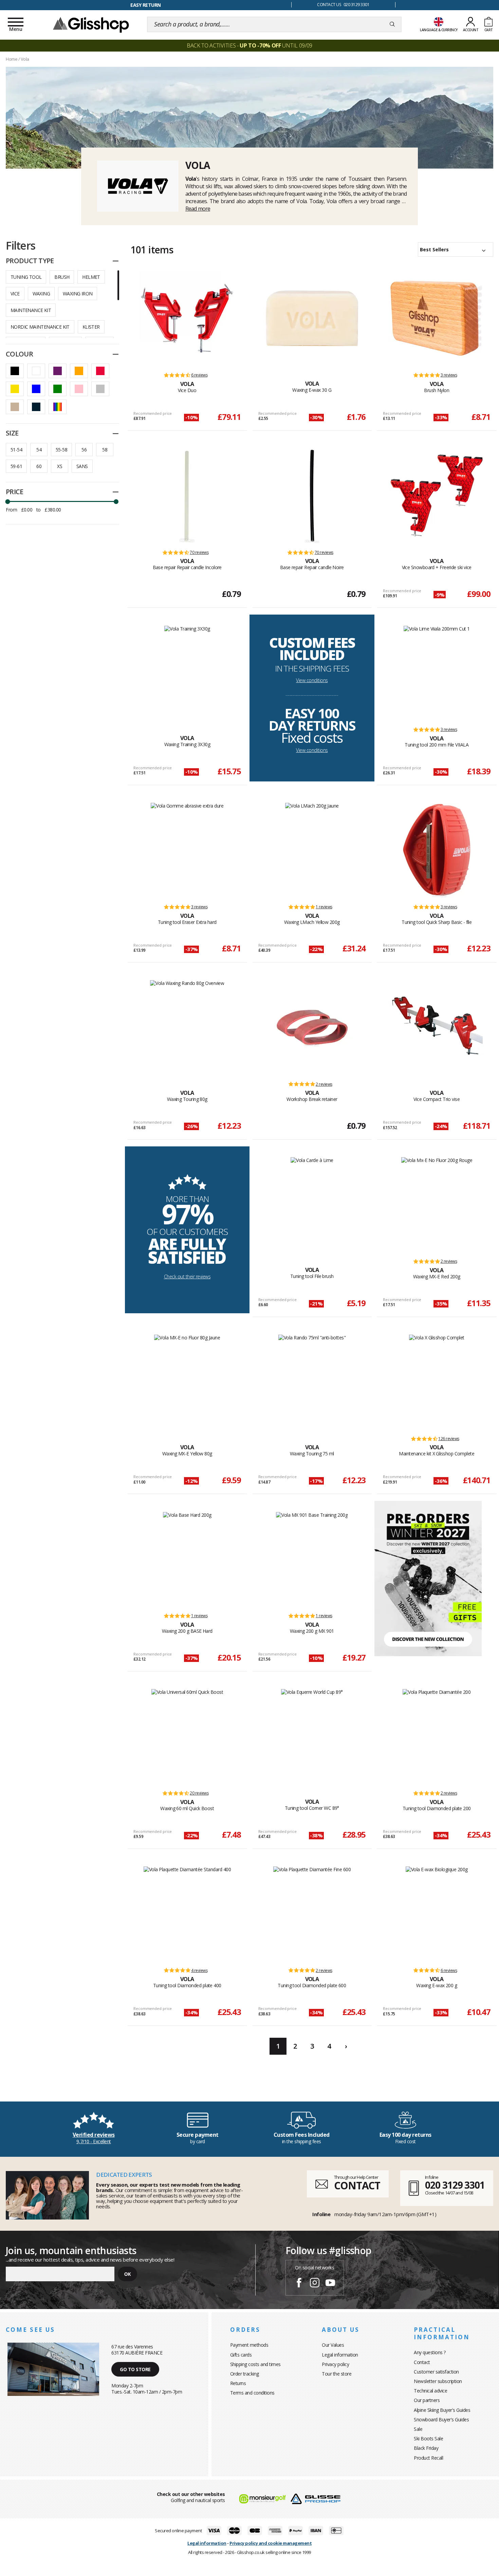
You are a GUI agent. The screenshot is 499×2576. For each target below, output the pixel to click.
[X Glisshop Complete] (437, 1382)
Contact (422, 2362)
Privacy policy (335, 2364)
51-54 (16, 450)
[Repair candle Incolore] (187, 496)
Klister (91, 327)
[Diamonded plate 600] (312, 1914)
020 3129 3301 (455, 2185)
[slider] (7, 502)
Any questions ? (430, 2352)
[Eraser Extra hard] (187, 850)
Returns (238, 2383)
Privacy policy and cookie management (271, 2543)
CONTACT (357, 2185)
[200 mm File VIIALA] (437, 673)
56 (84, 450)
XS (60, 466)
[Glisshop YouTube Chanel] (330, 2284)
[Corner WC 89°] (312, 1736)
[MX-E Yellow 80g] (187, 1382)
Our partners (427, 2400)
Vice (15, 294)
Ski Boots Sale (428, 2438)
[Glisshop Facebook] (299, 2284)
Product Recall (428, 2458)
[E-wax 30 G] (312, 318)
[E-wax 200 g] (437, 1914)
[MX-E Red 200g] (437, 1204)
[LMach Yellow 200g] (312, 850)
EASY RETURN (146, 5)
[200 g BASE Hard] (187, 1559)
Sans (82, 466)
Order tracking (245, 2374)
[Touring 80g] (187, 1027)
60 (39, 466)
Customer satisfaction (436, 2372)
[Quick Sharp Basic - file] (437, 850)
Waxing (41, 294)
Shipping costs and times (255, 2364)
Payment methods (249, 2345)
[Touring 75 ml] (312, 1382)
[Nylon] (437, 318)
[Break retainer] (312, 1027)
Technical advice (430, 2391)
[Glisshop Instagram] (315, 2284)
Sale (418, 2429)
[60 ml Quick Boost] (187, 1736)
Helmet (91, 277)
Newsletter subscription (438, 2381)
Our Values (333, 2345)
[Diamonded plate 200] (437, 1736)
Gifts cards (241, 2355)
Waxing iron (78, 294)
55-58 (61, 450)
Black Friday (426, 2448)
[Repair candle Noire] (312, 496)
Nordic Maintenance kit (40, 327)
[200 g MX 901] (312, 1559)
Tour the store (337, 2374)
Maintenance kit (31, 310)
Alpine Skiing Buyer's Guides (442, 2410)
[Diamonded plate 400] (187, 1914)
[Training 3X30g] (187, 673)
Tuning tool (26, 277)
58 (105, 450)
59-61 (16, 466)
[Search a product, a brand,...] (392, 24)
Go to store (135, 2369)
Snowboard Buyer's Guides (441, 2419)
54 (39, 450)
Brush (62, 277)
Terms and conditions (252, 2393)
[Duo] (187, 318)
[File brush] (312, 1204)
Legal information (340, 2355)
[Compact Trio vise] (437, 1027)
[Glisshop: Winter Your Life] (91, 24)
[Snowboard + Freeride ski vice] (437, 496)
